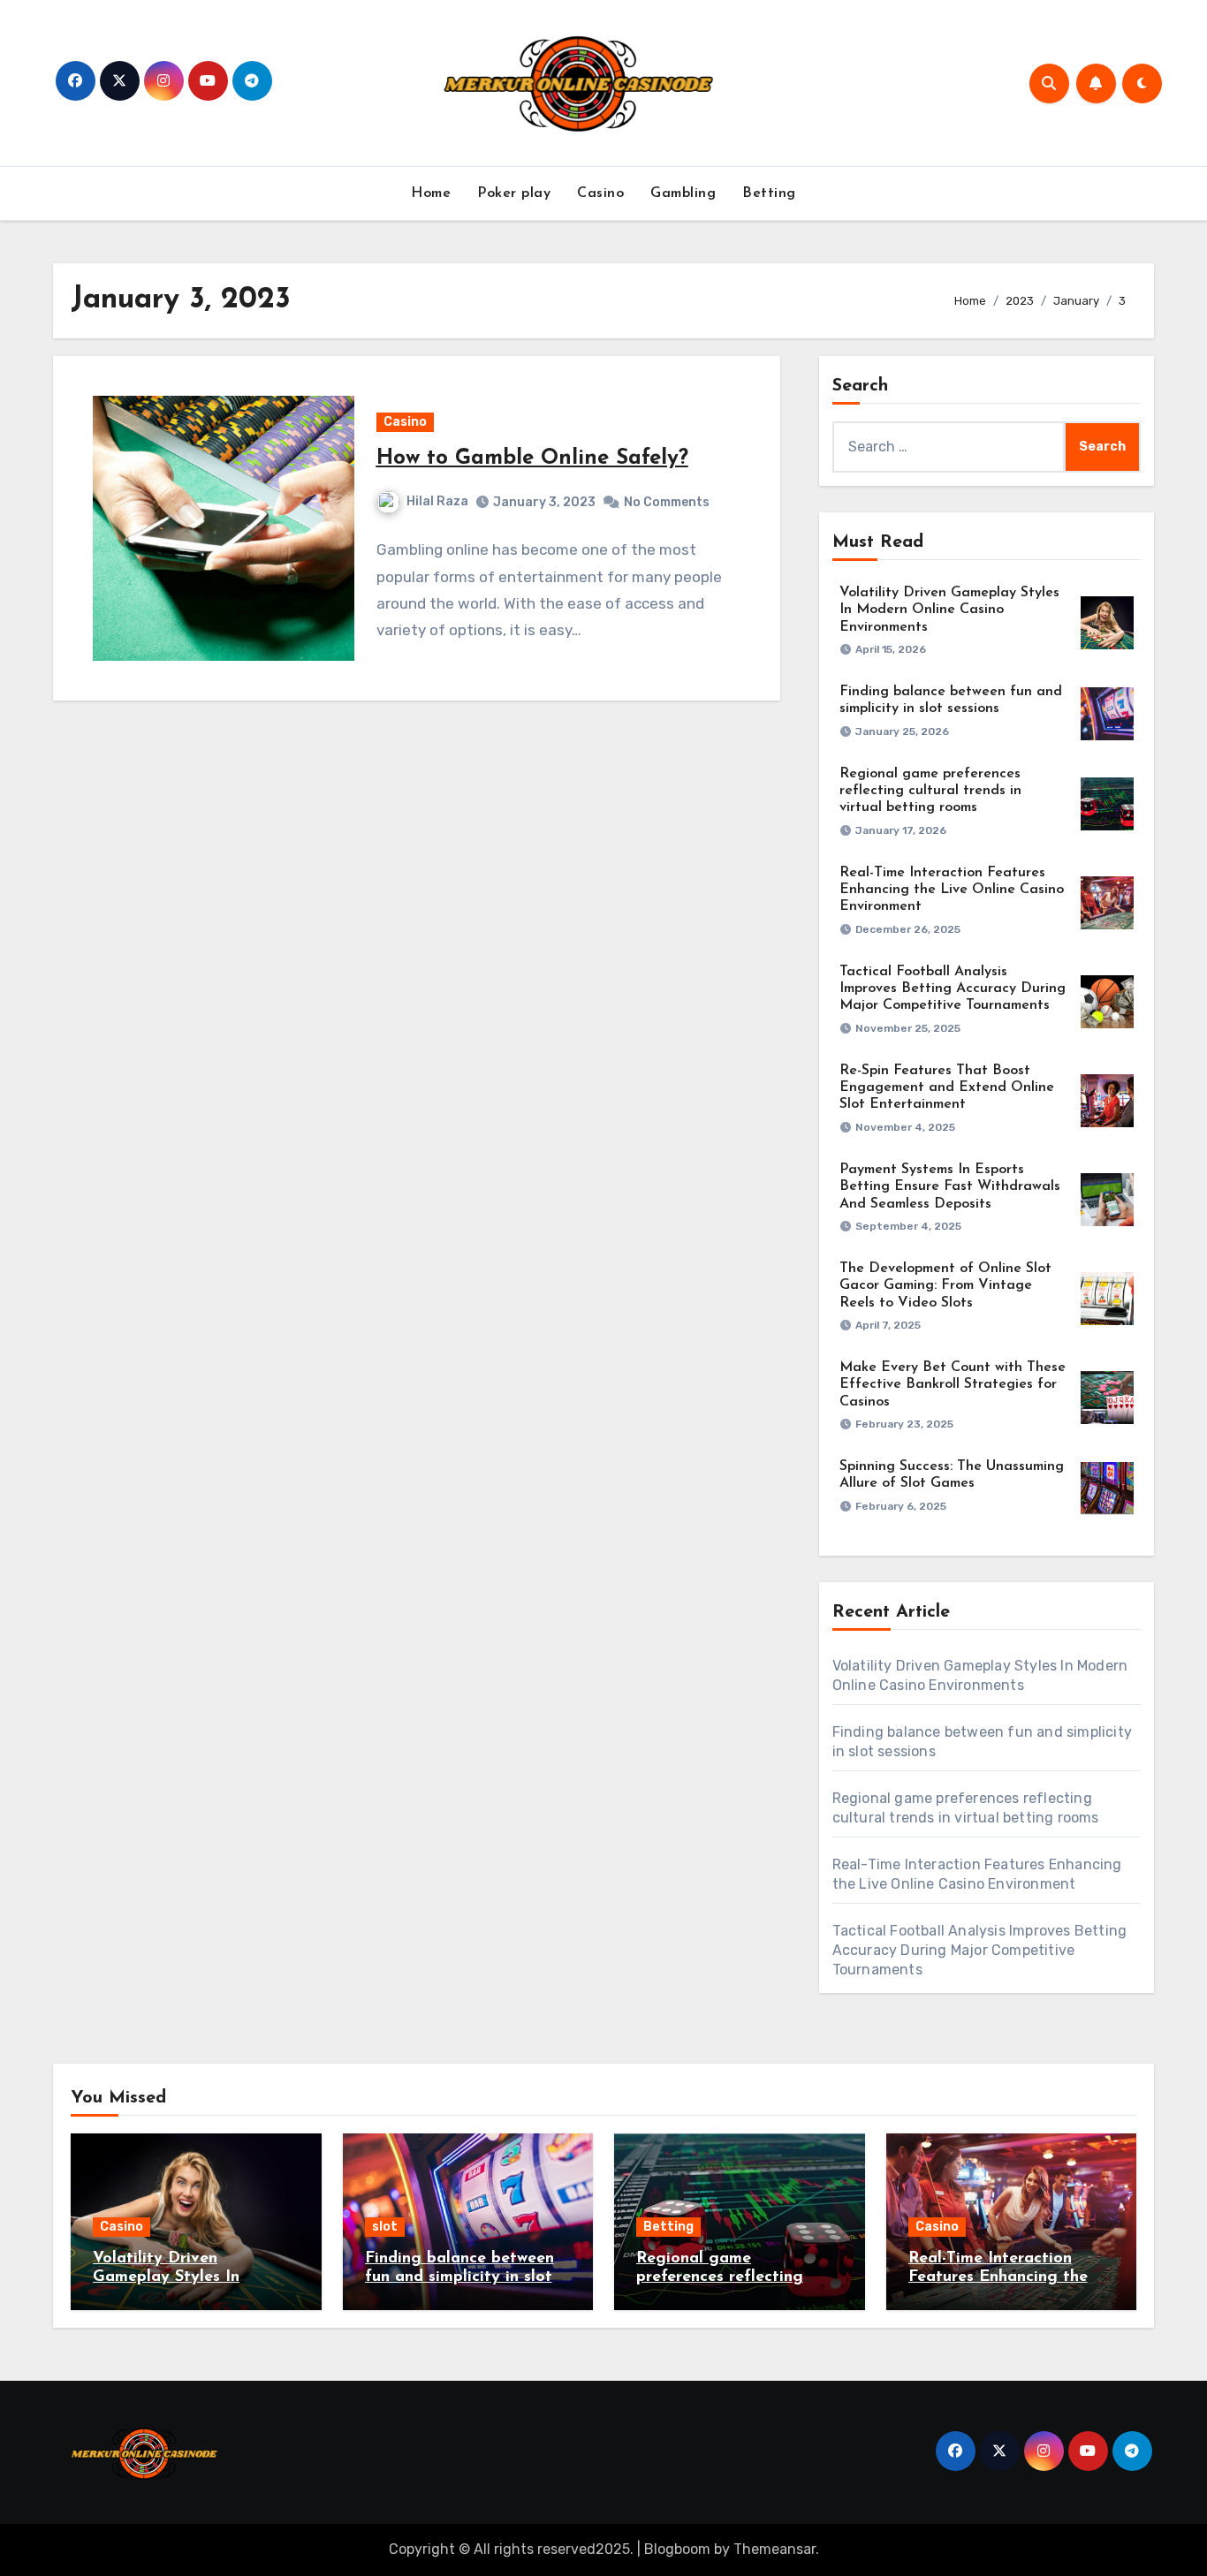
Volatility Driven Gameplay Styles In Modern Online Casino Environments (949, 610)
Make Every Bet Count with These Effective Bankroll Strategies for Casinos (953, 1384)
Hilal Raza (437, 501)
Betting (769, 193)
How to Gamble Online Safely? (532, 458)
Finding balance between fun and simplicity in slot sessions (459, 2278)
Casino (600, 193)
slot (385, 2227)
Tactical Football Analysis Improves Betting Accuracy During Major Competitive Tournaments (953, 989)
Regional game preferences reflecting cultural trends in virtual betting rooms (930, 791)
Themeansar (774, 2549)
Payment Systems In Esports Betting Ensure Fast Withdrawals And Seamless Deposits (950, 1186)
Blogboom (677, 2549)
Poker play (514, 193)
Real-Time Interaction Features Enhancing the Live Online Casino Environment (952, 890)
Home (431, 193)
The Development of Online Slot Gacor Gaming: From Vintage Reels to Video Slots (945, 1285)
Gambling (683, 193)
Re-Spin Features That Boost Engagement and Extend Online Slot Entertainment (947, 1087)
